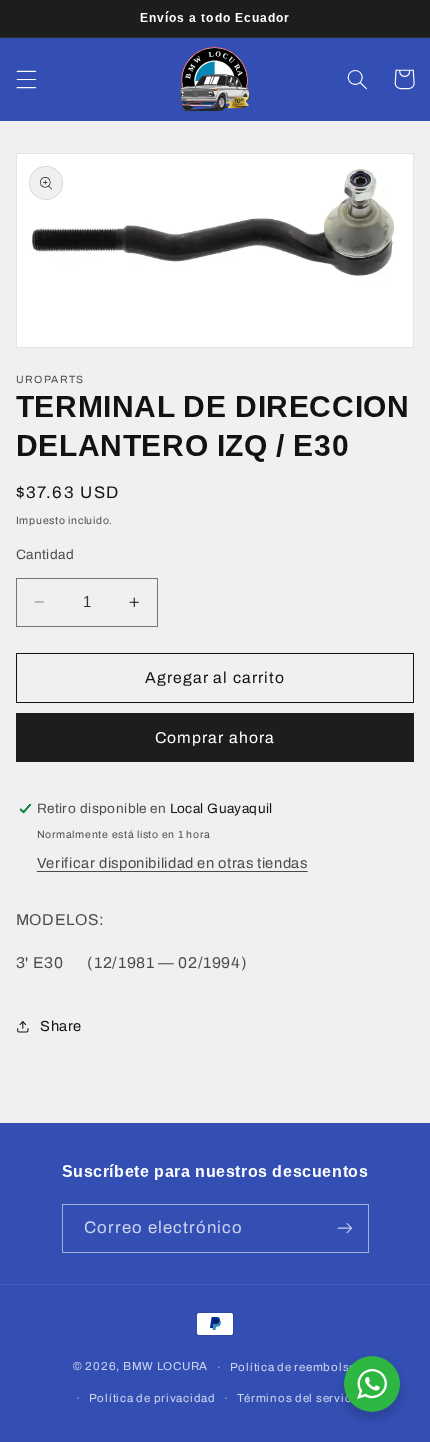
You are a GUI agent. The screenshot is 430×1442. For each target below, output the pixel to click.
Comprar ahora (215, 737)
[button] (26, 79)
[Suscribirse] (344, 1228)
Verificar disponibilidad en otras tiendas (172, 863)
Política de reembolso (293, 1367)
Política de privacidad (152, 1398)
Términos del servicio (299, 1398)
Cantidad (45, 554)
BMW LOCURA (165, 1367)
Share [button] (61, 1026)
